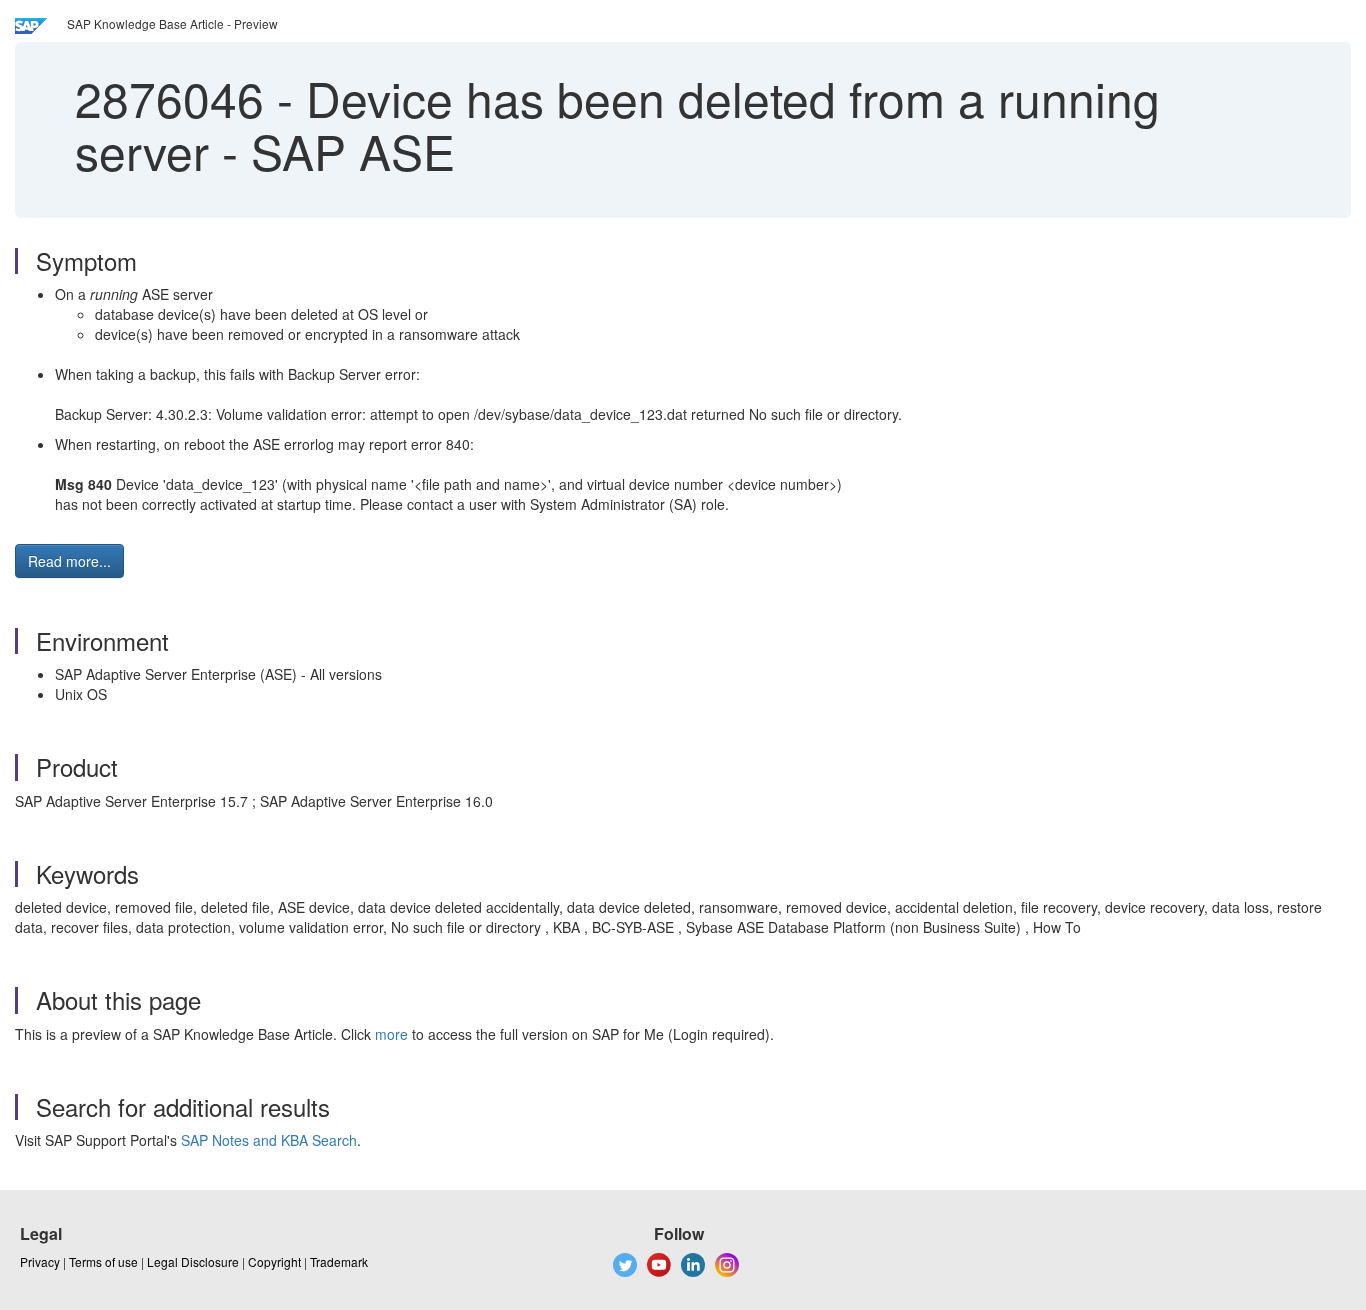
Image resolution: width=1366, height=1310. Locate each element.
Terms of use (103, 1261)
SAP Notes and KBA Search (269, 1140)
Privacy (40, 1261)
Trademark (339, 1261)
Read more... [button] (69, 561)
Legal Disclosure (193, 1261)
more (391, 1034)
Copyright (274, 1261)
